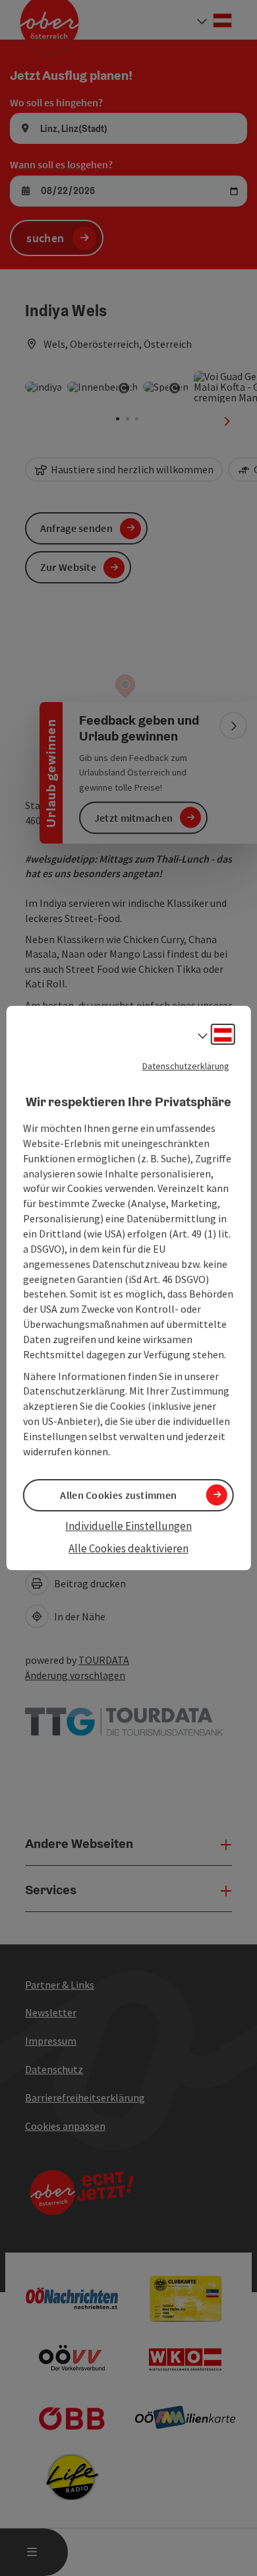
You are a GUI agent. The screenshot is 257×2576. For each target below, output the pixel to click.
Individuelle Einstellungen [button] (128, 1526)
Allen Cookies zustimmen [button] (118, 1495)
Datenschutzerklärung (186, 1066)
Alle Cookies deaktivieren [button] (128, 1548)
